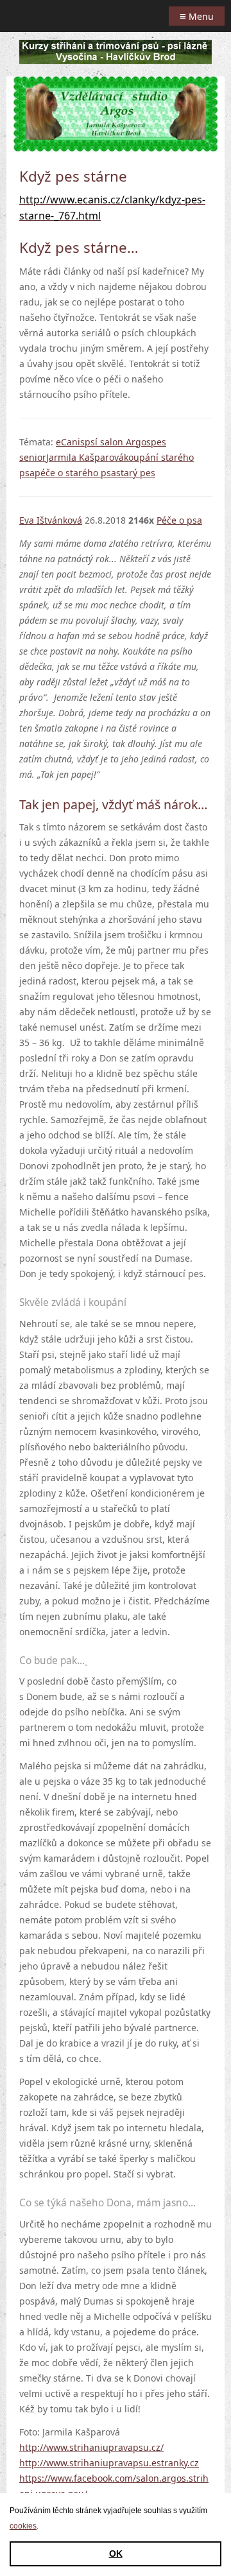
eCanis (70, 442)
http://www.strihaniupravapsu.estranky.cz (109, 2463)
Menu (197, 16)
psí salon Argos (118, 442)
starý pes (136, 473)
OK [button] (116, 2554)
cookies (23, 2526)
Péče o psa (179, 520)
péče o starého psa (75, 473)
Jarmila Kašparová (85, 457)
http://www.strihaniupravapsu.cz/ (91, 2447)
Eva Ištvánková (51, 520)
